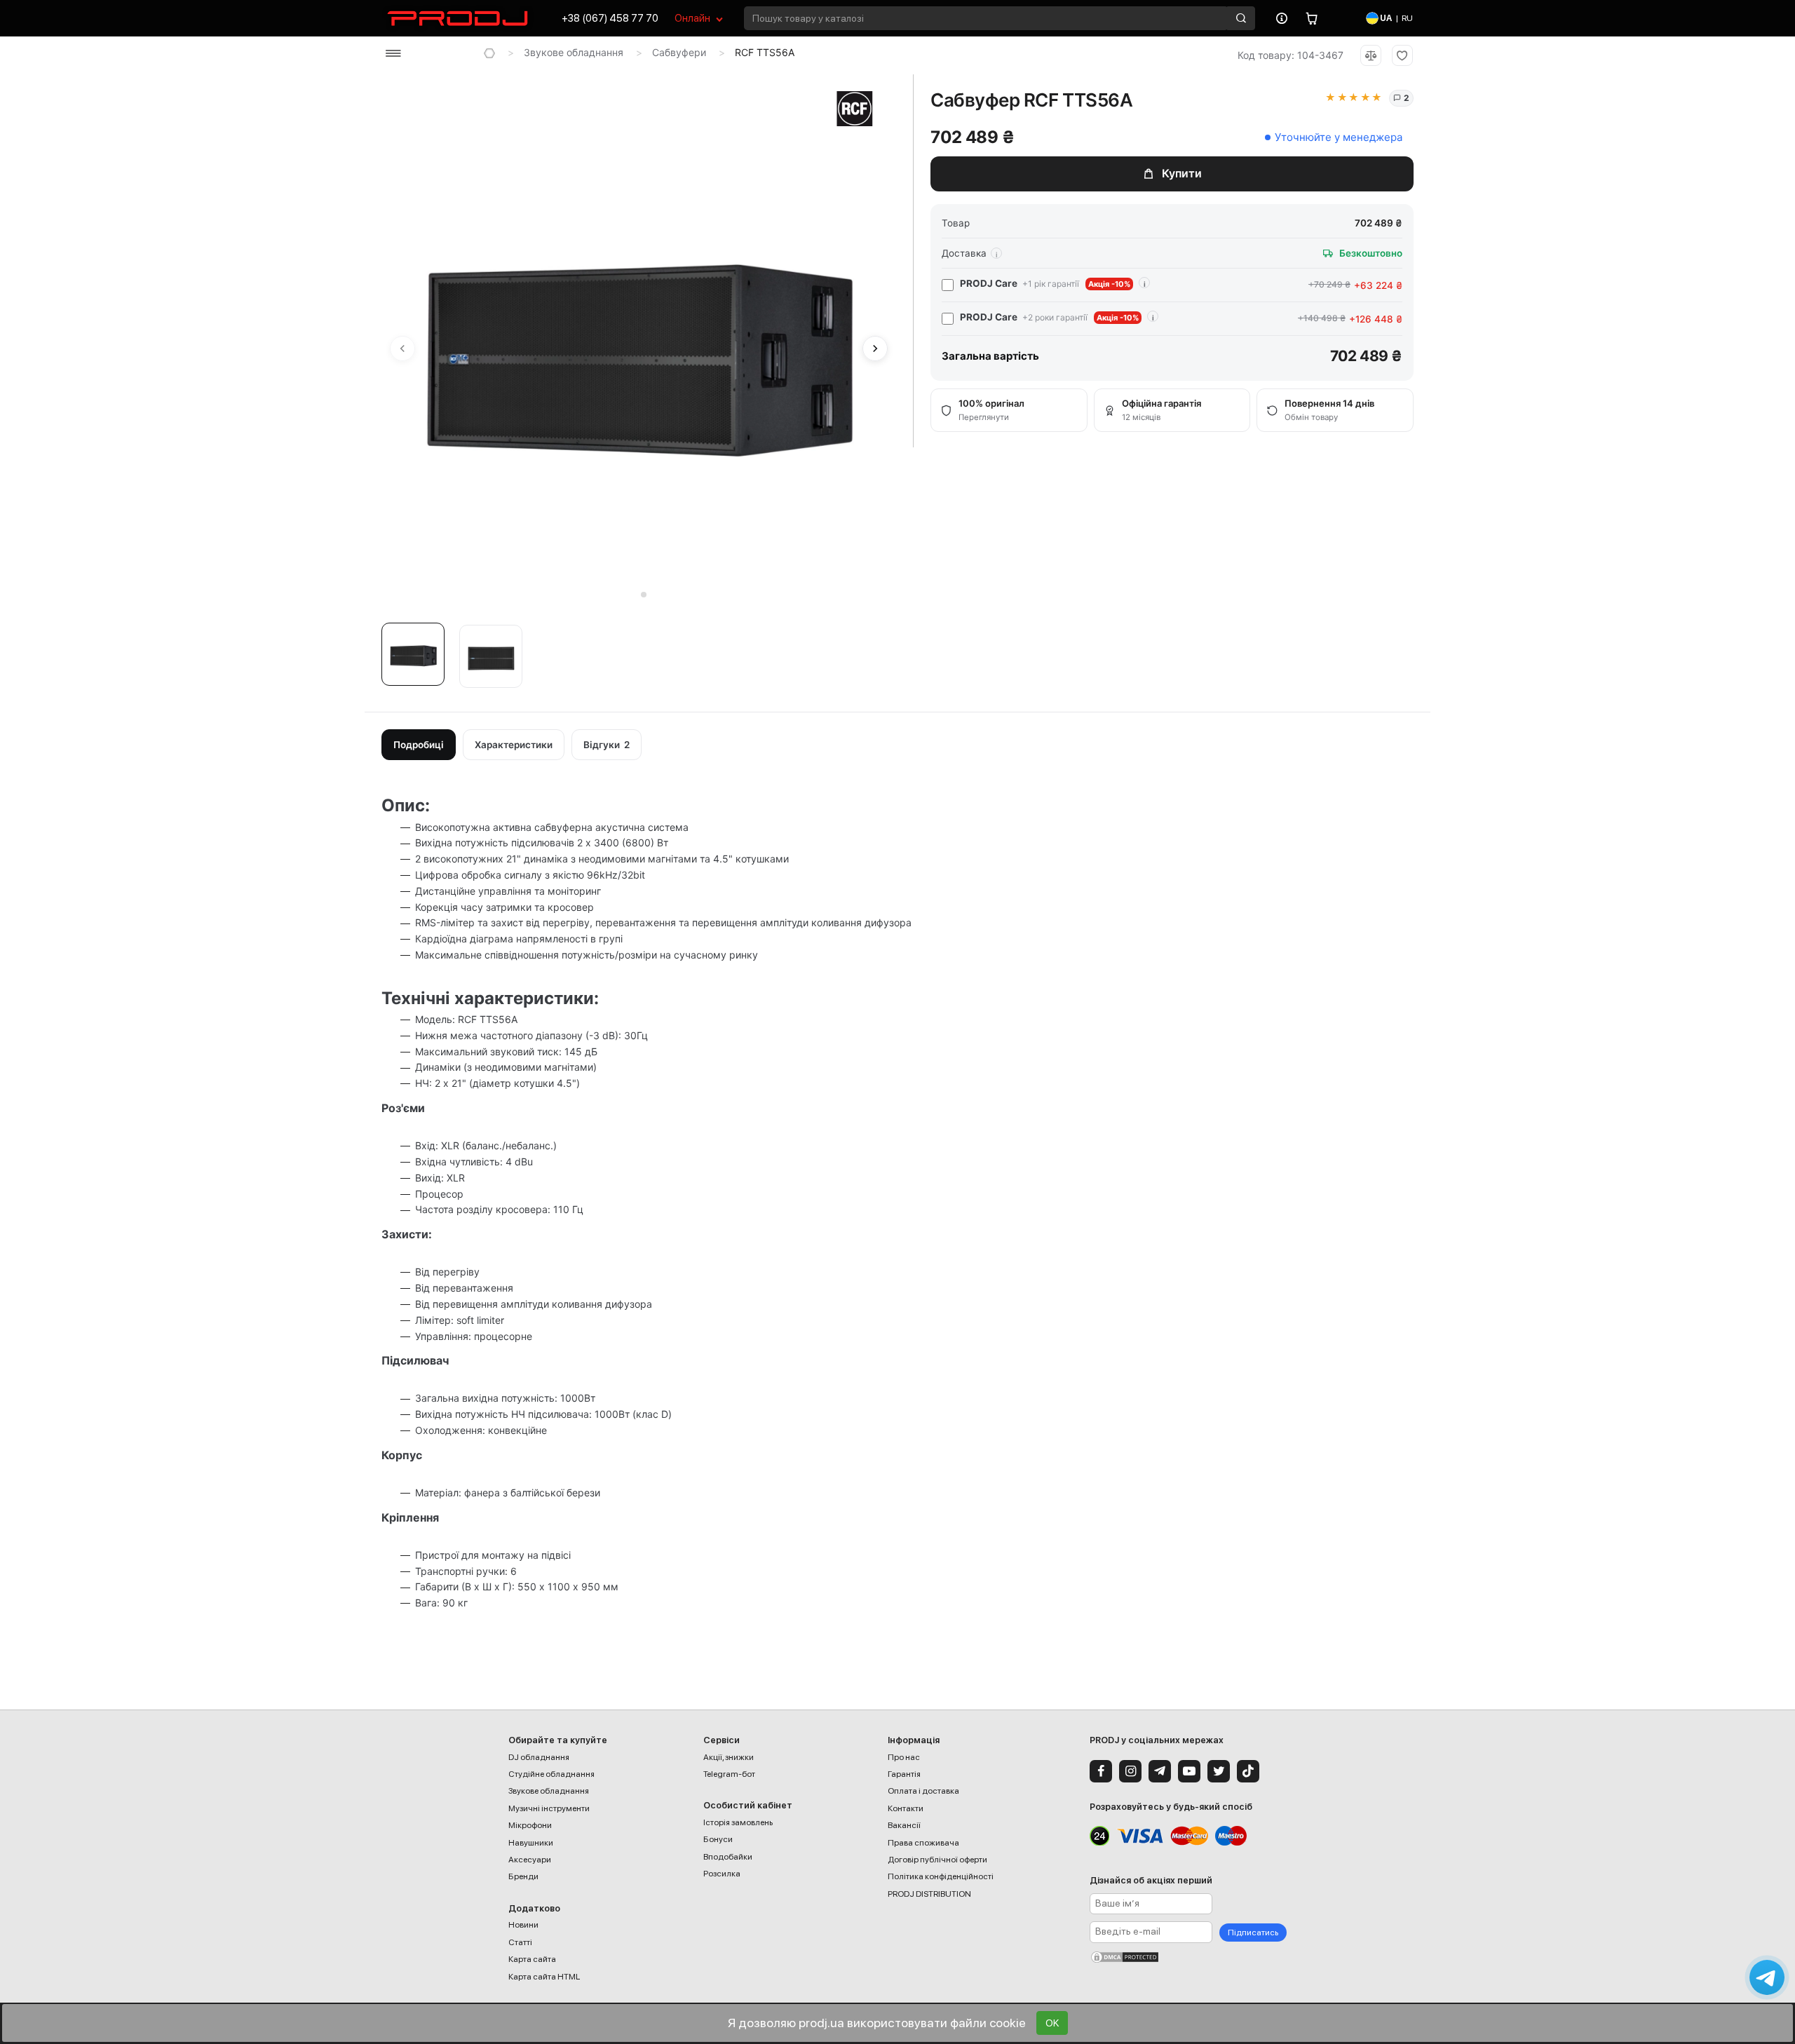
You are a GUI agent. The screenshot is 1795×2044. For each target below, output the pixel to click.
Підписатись (1253, 1933)
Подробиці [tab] (419, 745)
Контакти (906, 1808)
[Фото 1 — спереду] (413, 654)
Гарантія (904, 1774)
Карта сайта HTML (544, 1977)
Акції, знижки (729, 1757)
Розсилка (722, 1874)
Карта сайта (532, 1959)
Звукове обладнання (574, 52)
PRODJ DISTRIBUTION (929, 1894)
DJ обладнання (539, 1757)
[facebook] (1101, 1771)
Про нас (904, 1757)
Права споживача (923, 1843)
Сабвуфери (679, 52)
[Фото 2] (491, 656)
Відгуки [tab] (607, 745)
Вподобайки (728, 1857)
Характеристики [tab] (514, 745)
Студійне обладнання (551, 1774)
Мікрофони (530, 1825)
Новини (523, 1925)
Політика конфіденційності (941, 1876)
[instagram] (1130, 1771)
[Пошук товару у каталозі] (1241, 18)
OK (1052, 2023)
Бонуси (718, 1839)
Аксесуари (530, 1860)
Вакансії (904, 1825)
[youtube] (1189, 1771)
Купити (1182, 173)
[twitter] (1219, 1771)
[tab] (634, 595)
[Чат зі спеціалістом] (1767, 1977)
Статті (520, 1942)
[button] (416, 659)
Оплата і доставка (923, 1791)
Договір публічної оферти (937, 1860)
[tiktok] (1248, 1771)
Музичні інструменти (549, 1808)
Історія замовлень (738, 1822)
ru (1407, 18)
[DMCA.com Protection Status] (1188, 1957)
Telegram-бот (729, 1774)
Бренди (523, 1876)
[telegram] (1160, 1771)
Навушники (531, 1843)
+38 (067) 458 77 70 (610, 18)
